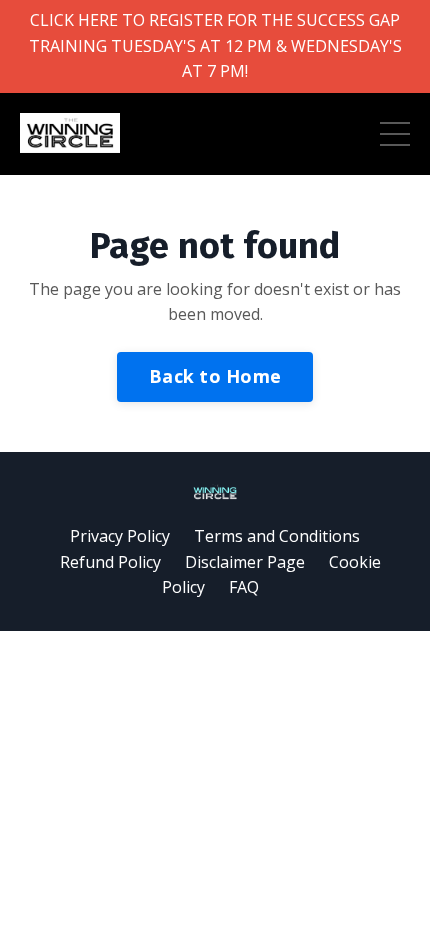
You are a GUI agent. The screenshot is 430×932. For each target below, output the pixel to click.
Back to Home (215, 376)
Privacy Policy (120, 536)
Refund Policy (110, 562)
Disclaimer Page (245, 562)
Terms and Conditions (277, 536)
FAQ (244, 587)
